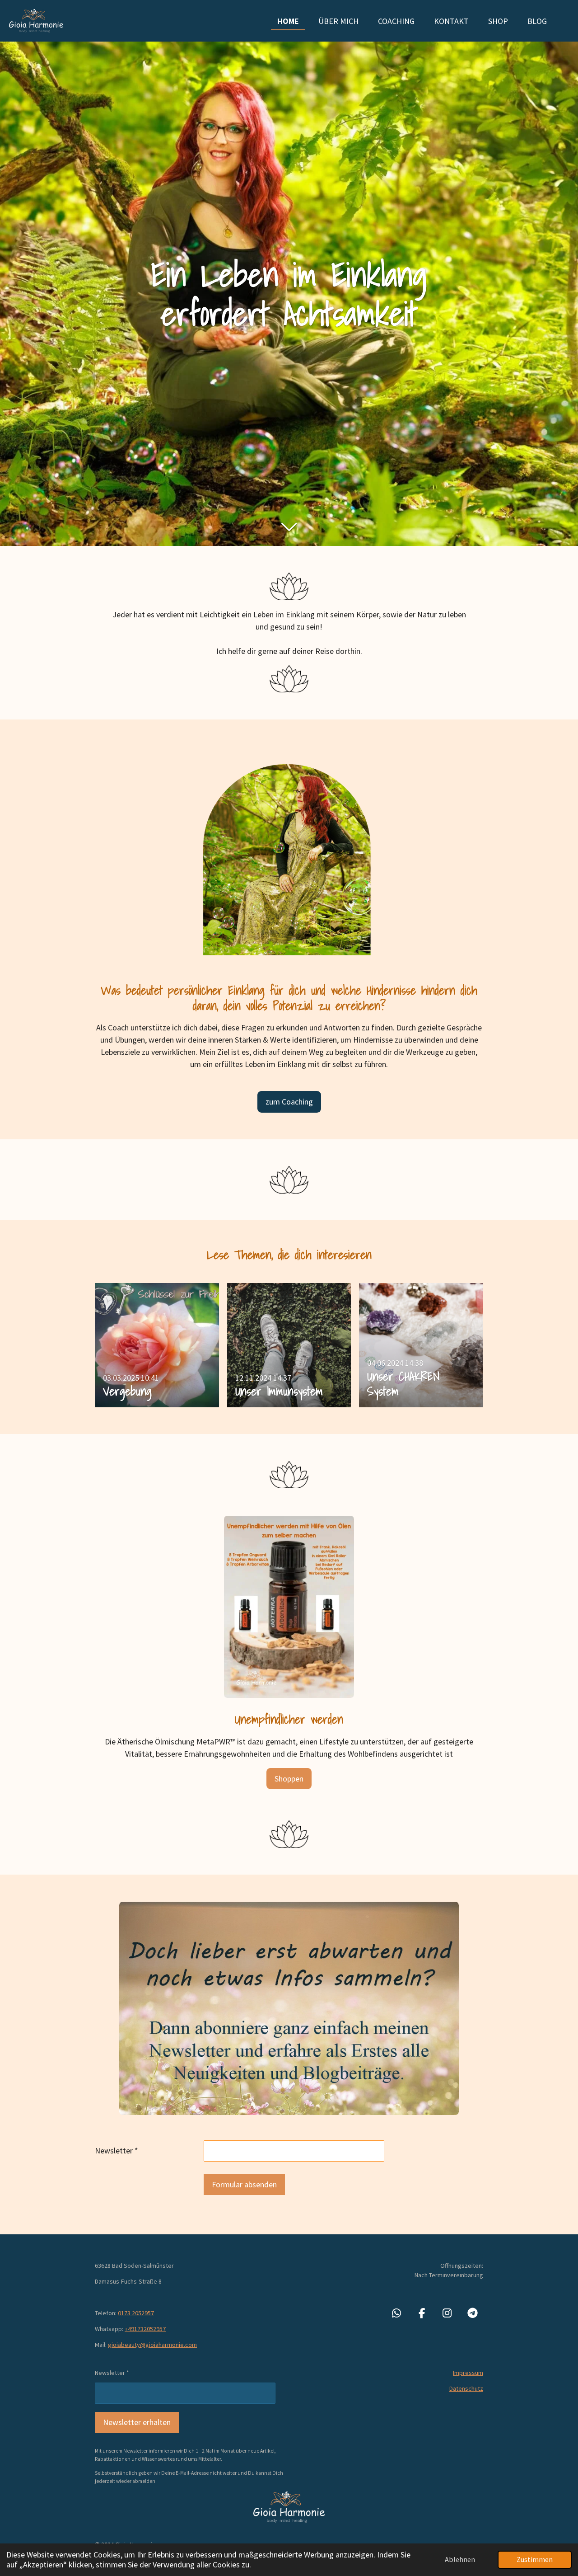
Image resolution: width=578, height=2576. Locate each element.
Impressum (468, 2373)
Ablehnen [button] (460, 2559)
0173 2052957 (136, 2313)
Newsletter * (117, 2151)
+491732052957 (145, 2329)
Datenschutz (466, 2388)
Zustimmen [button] (535, 2559)
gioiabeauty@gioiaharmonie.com (152, 2345)
